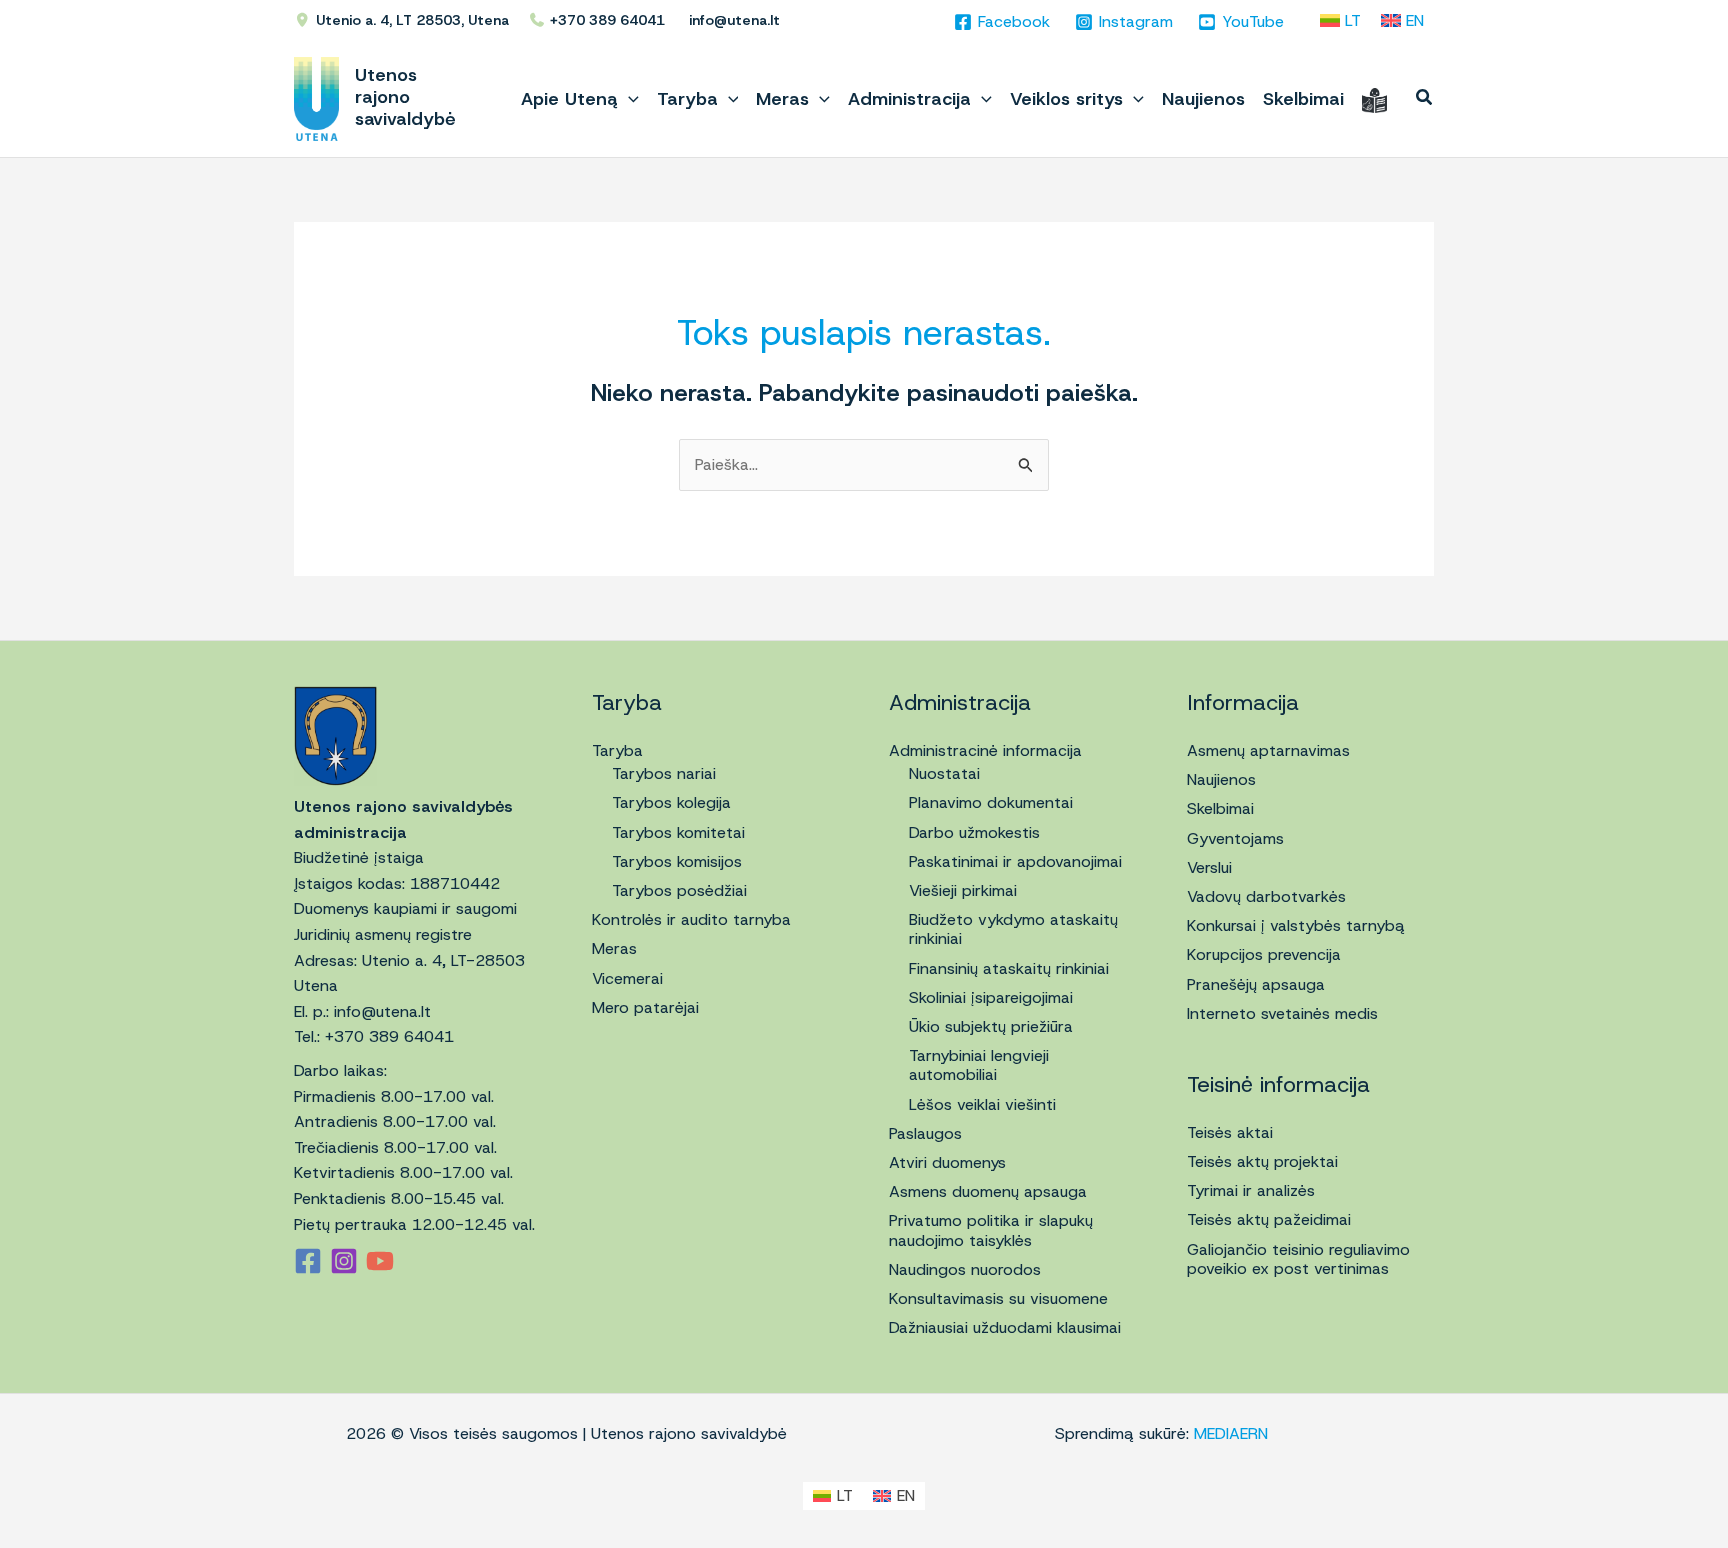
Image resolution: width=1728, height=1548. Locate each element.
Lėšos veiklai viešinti (982, 1104)
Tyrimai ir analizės (1251, 1190)
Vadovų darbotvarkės (1266, 896)
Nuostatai (944, 773)
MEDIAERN (1231, 1433)
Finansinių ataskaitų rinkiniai (1009, 968)
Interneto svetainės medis (1282, 1013)
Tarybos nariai (664, 773)
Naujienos (1221, 779)
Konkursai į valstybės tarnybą (1296, 925)
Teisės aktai (1230, 1132)
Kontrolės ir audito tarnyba (691, 919)
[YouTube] (380, 1261)
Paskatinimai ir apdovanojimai (1015, 861)
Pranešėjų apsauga (1256, 984)
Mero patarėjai (645, 1007)
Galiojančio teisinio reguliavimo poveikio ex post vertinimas (1298, 1259)
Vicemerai (627, 978)
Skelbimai (1220, 808)
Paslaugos (925, 1133)
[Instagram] (344, 1261)
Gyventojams (1235, 838)
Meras (614, 948)
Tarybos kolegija (671, 802)
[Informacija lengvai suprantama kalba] (1374, 99)
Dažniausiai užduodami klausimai (1005, 1327)
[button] (628, 99)
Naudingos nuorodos (965, 1269)
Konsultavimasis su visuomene (998, 1298)
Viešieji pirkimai (963, 890)
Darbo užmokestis (974, 832)
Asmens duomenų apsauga (988, 1191)
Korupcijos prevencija (1264, 954)
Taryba (617, 750)
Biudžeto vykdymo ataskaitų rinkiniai (1013, 929)
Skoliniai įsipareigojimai (991, 997)
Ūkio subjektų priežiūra (991, 1026)
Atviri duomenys (947, 1162)
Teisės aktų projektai (1262, 1161)
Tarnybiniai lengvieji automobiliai (979, 1065)
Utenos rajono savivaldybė (405, 97)
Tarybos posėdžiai (679, 890)
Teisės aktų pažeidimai (1269, 1219)
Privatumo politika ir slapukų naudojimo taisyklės (991, 1230)
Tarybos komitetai (678, 832)
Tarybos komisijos (677, 861)
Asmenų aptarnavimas (1268, 750)
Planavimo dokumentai (991, 802)
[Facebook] (308, 1261)
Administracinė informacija (985, 750)
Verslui (1209, 867)
